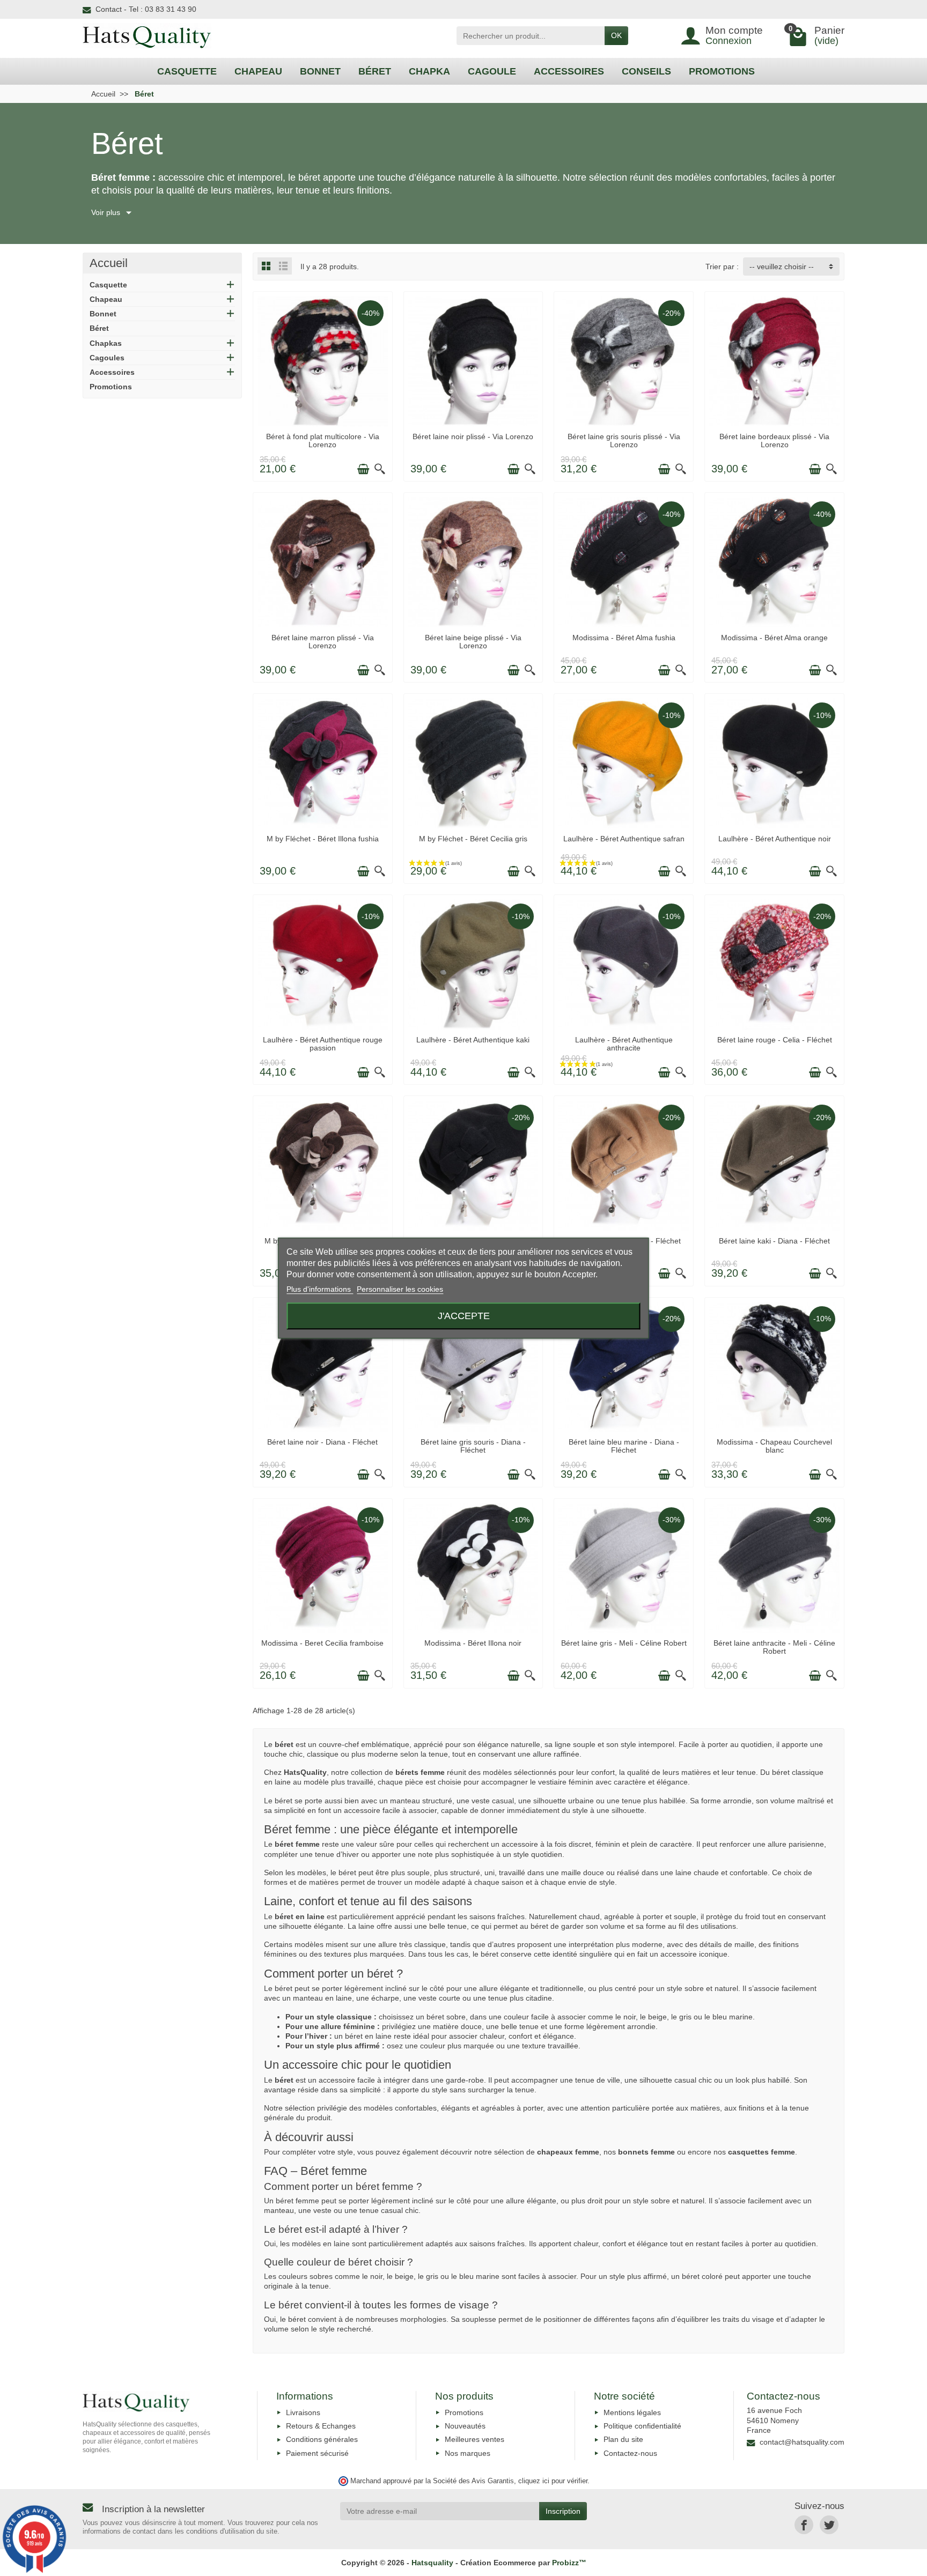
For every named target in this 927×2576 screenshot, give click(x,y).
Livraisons (303, 2412)
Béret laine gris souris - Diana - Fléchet (473, 1446)
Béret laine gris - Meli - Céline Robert (624, 1643)
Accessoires (112, 372)
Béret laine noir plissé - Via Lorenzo (473, 436)
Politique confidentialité (642, 2426)
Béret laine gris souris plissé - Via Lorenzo (624, 440)
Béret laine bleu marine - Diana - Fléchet (624, 1446)
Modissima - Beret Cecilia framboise (322, 1643)
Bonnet (103, 314)
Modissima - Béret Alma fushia (624, 638)
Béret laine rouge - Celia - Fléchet (775, 1040)
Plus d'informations (320, 1290)
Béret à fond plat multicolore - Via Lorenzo (323, 440)
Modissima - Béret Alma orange (774, 638)
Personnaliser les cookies (400, 1290)
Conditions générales (322, 2439)
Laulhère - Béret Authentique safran (624, 839)
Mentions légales (632, 2412)
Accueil (109, 263)
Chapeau (106, 299)
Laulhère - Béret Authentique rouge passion (323, 1043)
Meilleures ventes (474, 2439)
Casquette (108, 285)
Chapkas (106, 343)
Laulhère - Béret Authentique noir (775, 839)
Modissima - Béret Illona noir (473, 1643)
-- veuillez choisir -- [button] (782, 267)
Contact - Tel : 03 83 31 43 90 (146, 9)
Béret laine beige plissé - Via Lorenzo (473, 641)
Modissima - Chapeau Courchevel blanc (774, 1446)
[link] (804, 2525)
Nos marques (468, 2453)
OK (616, 35)
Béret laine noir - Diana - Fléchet (322, 1442)
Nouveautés (465, 2426)
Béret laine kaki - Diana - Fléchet (774, 1241)
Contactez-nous (630, 2453)
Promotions (111, 387)
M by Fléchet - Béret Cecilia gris (473, 839)
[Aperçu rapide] (380, 469)
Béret (99, 328)
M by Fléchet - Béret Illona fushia (323, 839)
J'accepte (464, 1316)
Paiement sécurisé (317, 2453)
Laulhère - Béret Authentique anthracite (624, 1043)
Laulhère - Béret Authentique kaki (473, 1040)
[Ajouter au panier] (363, 469)
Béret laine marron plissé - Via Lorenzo (323, 641)
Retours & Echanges (321, 2426)
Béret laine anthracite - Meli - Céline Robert (774, 1647)
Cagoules (107, 358)
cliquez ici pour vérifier (553, 2481)
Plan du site (623, 2439)
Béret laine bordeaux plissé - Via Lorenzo (774, 440)
